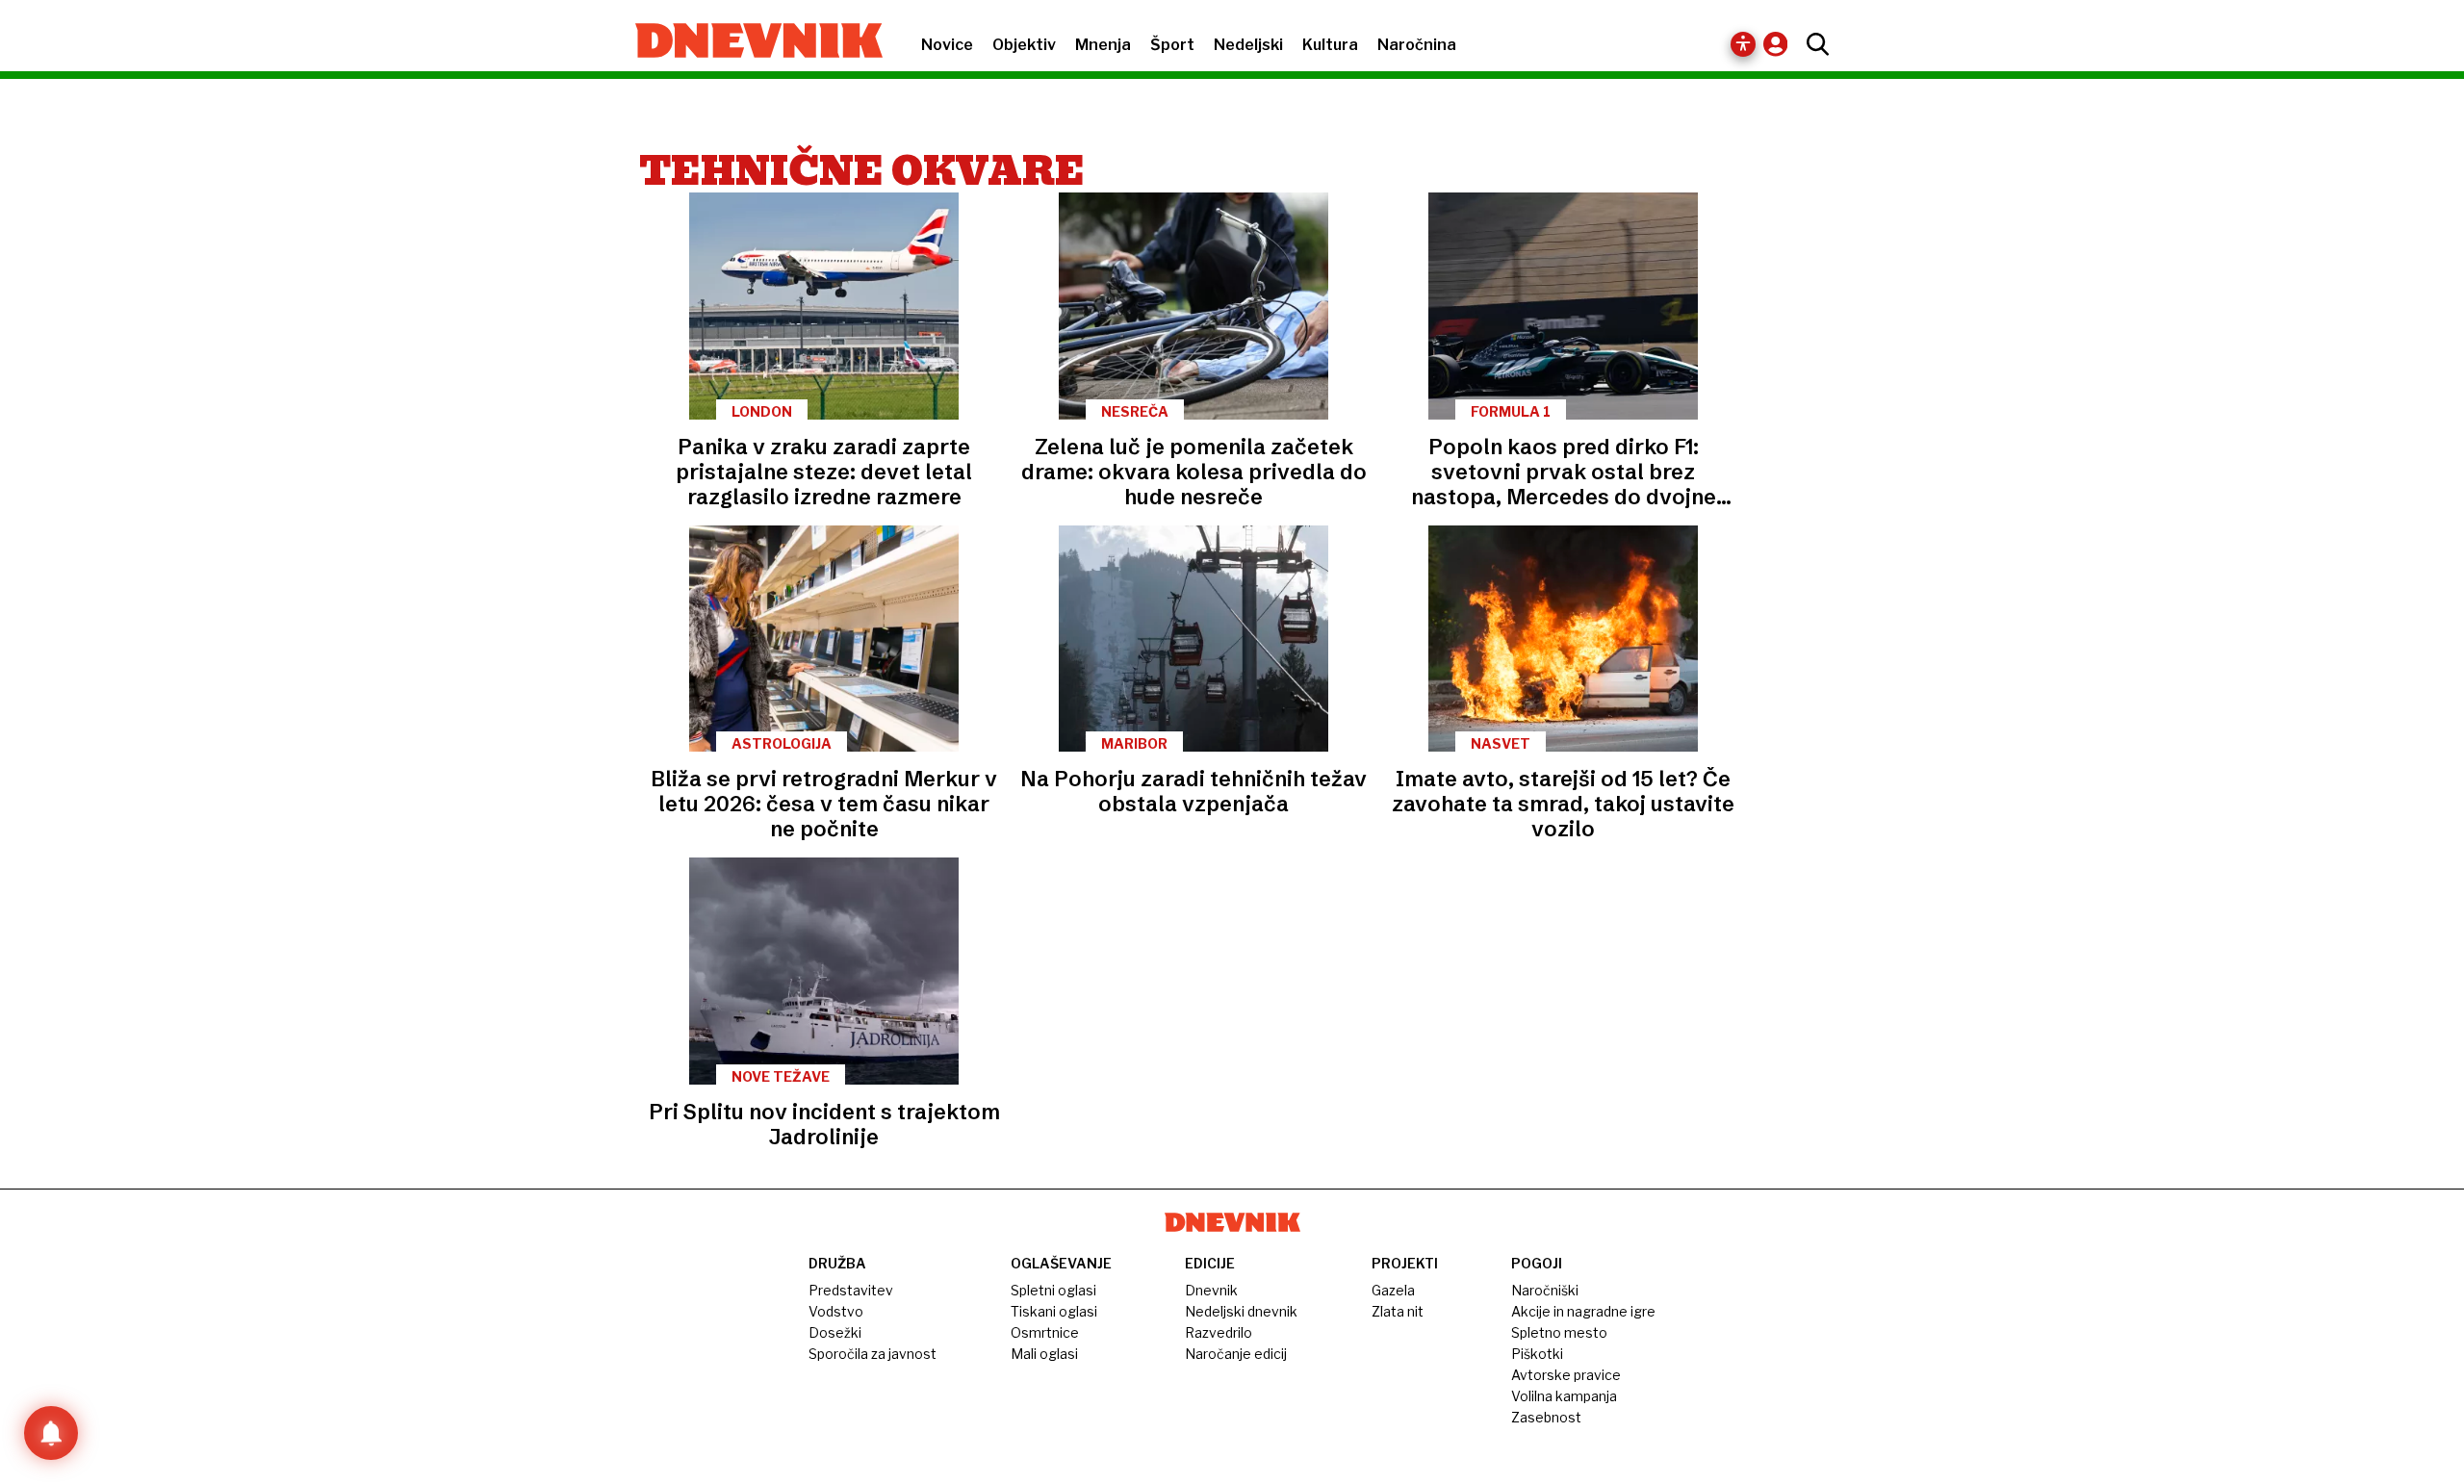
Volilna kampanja (1564, 1396)
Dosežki (835, 1332)
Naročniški (1545, 1290)
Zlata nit (1398, 1311)
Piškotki (1537, 1354)
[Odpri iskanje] (1813, 44)
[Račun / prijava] (1780, 44)
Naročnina (1417, 45)
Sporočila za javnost (873, 1354)
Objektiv (1024, 45)
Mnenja (1103, 45)
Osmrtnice (1045, 1332)
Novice (947, 45)
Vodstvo (836, 1311)
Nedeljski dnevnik (1241, 1311)
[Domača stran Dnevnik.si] (749, 42)
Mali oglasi (1044, 1354)
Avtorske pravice (1566, 1375)
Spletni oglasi (1053, 1290)
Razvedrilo (1219, 1332)
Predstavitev (851, 1290)
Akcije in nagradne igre (1583, 1311)
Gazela (1393, 1290)
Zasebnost (1546, 1417)
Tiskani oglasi (1054, 1311)
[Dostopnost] (1743, 44)
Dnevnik (1211, 1290)
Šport (1172, 45)
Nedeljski (1248, 45)
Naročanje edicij (1236, 1354)
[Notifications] (51, 1433)
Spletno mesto (1559, 1332)
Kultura (1330, 45)
